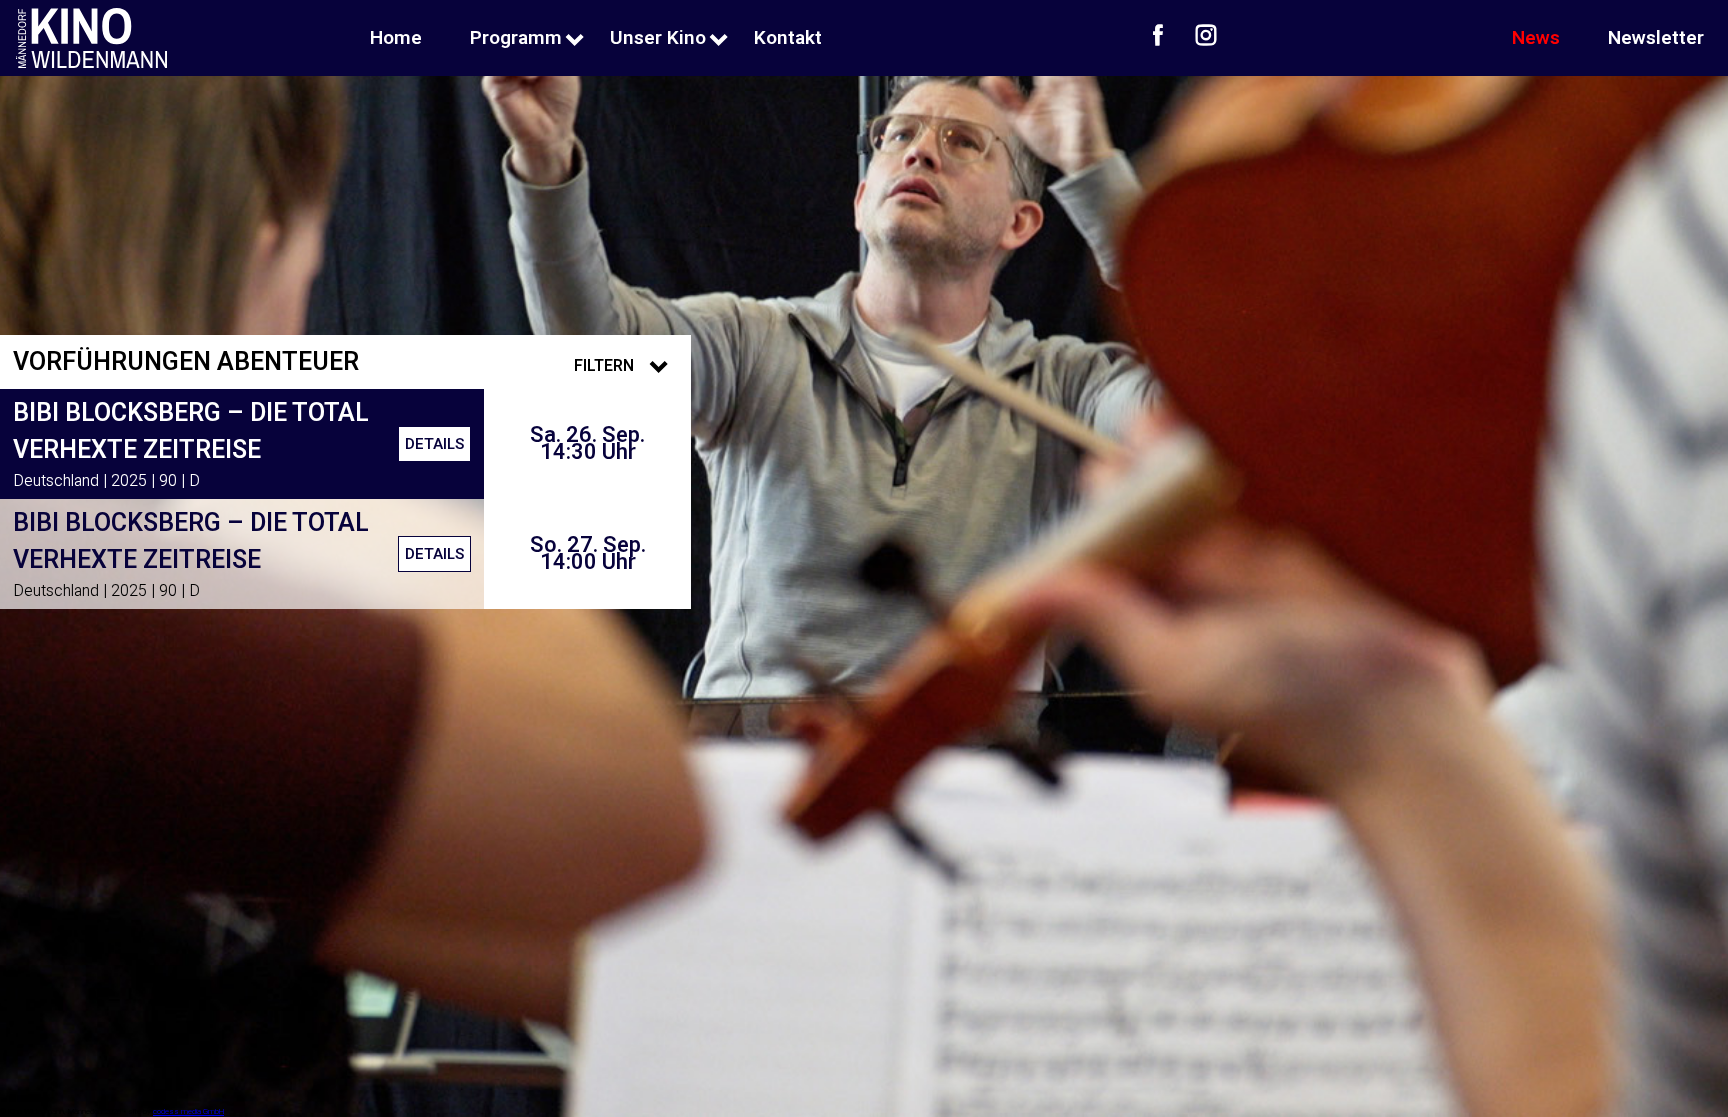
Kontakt (788, 38)
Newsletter (1656, 38)
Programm (516, 38)
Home (396, 38)
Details (434, 444)
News (1536, 38)
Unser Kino (658, 38)
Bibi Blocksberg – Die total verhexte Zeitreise (191, 432)
